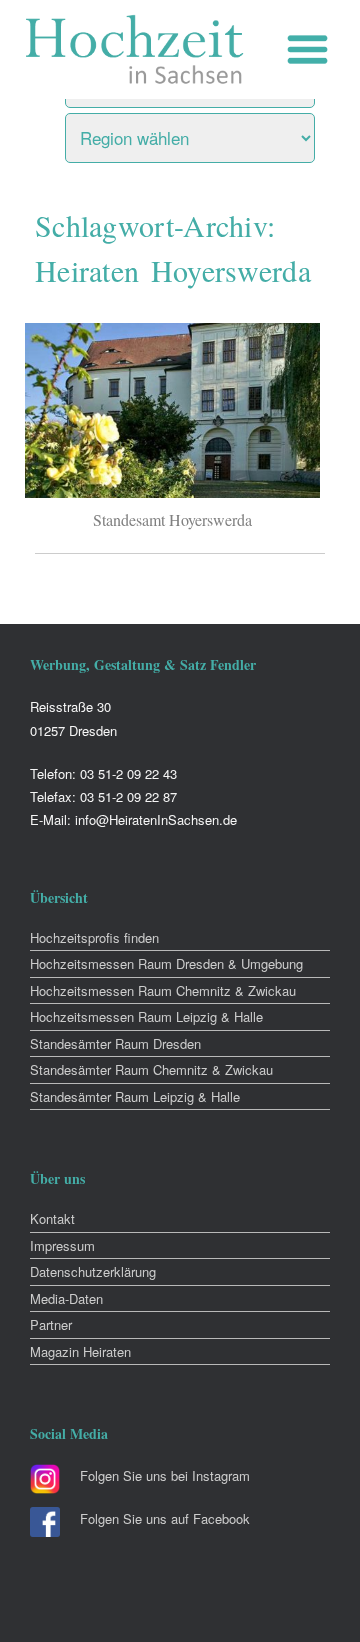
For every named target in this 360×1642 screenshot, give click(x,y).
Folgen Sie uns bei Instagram (165, 1475)
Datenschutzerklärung (93, 1271)
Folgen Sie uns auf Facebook (165, 1518)
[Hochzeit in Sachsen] (135, 49)
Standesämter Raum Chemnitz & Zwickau (151, 1069)
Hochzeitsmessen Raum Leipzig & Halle (146, 1016)
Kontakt (52, 1218)
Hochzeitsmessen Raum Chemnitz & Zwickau (163, 990)
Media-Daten (66, 1298)
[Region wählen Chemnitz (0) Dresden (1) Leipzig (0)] (215, 133)
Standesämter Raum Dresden (115, 1043)
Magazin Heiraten (80, 1351)
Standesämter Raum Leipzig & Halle (135, 1096)
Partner (51, 1324)
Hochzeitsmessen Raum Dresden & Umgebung (166, 963)
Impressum (62, 1245)
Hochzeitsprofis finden (94, 937)
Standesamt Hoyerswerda (172, 519)
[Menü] (312, 49)
